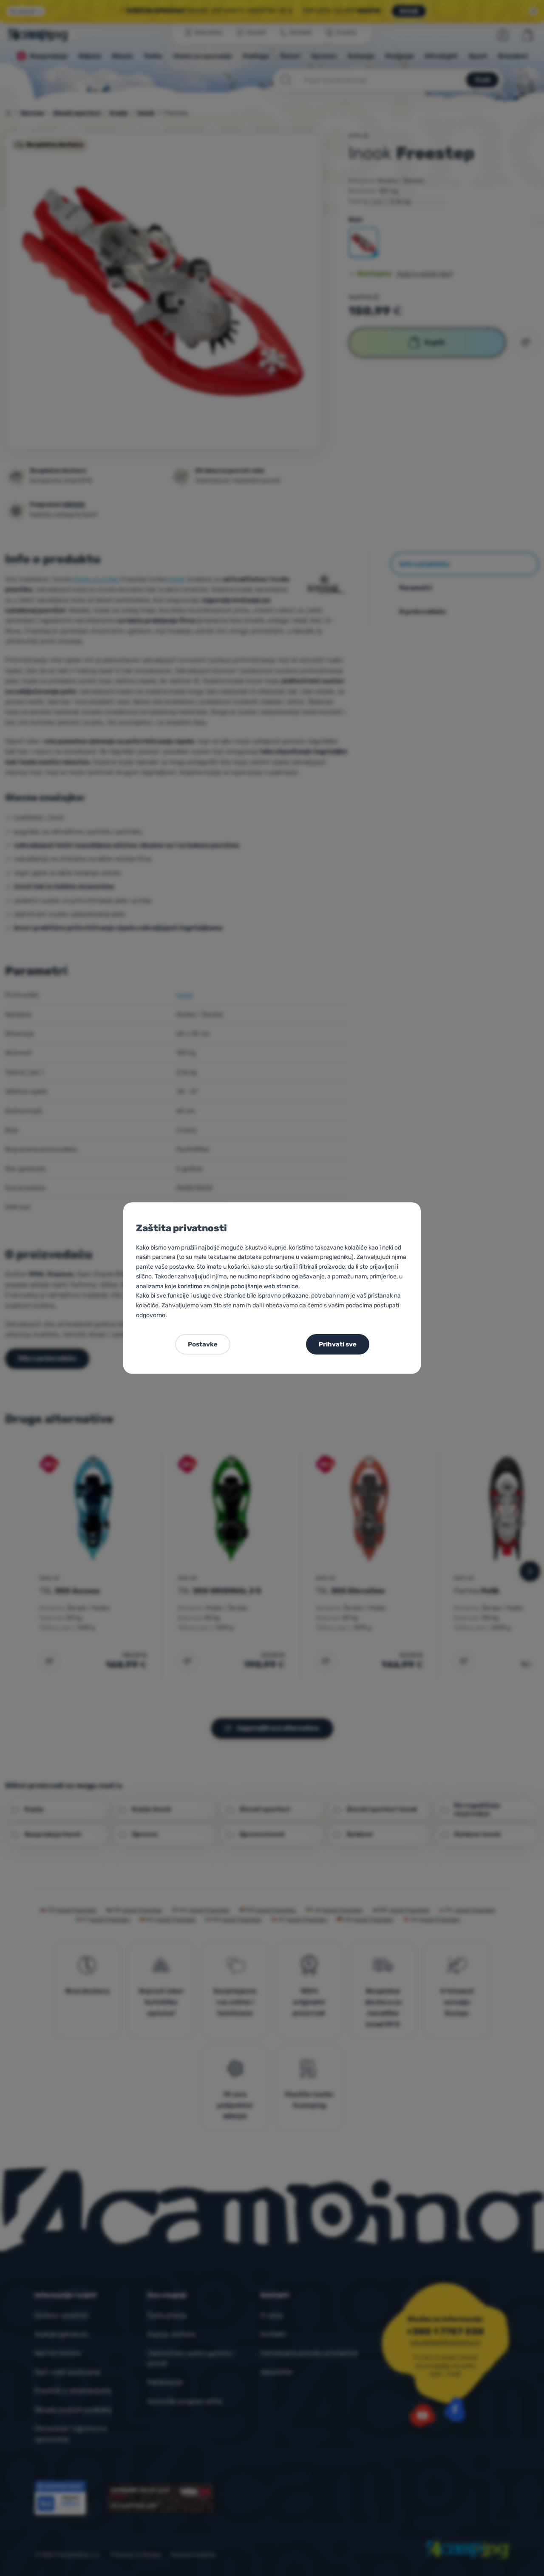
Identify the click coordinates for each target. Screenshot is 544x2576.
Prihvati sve (338, 1344)
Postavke (203, 1344)
